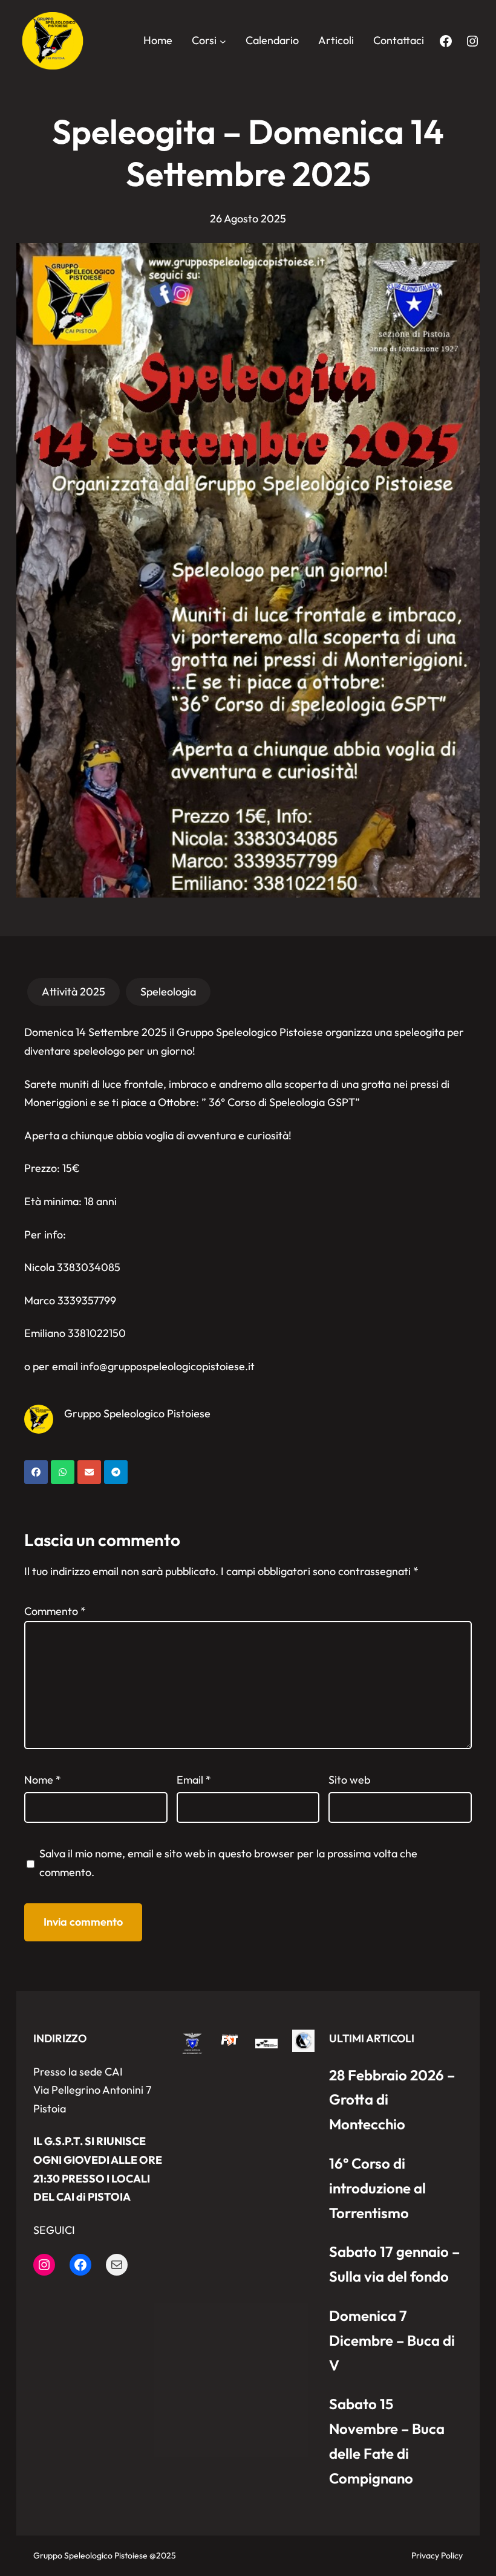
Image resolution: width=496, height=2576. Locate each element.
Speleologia (168, 992)
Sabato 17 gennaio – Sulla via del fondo (394, 2264)
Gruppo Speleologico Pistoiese (137, 1413)
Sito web (349, 1780)
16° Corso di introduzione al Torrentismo (377, 2188)
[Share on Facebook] (36, 1472)
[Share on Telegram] (116, 1472)
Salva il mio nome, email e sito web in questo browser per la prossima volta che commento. (228, 1863)
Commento (55, 1611)
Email (194, 1780)
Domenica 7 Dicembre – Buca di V (392, 2340)
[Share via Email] (89, 1472)
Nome (43, 1780)
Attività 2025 (73, 992)
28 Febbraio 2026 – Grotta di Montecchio (392, 2100)
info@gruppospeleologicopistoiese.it (168, 1366)
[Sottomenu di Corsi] (223, 41)
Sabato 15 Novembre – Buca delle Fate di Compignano (387, 2441)
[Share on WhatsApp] (63, 1472)
